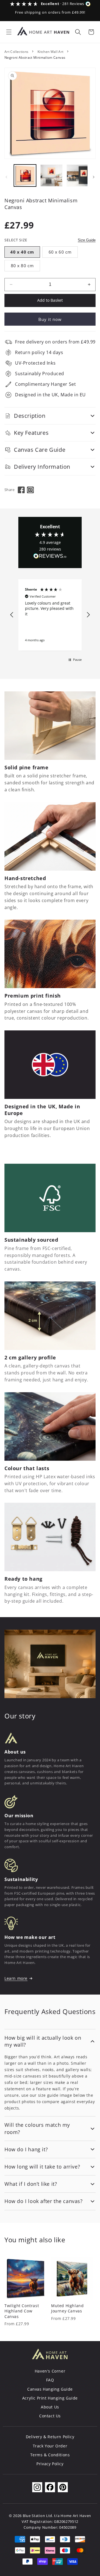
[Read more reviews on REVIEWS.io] (50, 557)
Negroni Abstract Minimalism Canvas (35, 57)
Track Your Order (50, 2446)
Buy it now (50, 319)
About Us (50, 2407)
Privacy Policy (50, 2464)
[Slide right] (94, 177)
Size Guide (87, 240)
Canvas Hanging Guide (50, 2389)
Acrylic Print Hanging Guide (50, 2398)
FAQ (50, 2380)
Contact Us (50, 2416)
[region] (50, 615)
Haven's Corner (50, 2371)
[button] (9, 32)
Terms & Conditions (50, 2455)
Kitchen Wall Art (51, 52)
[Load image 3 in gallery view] (78, 176)
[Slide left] (6, 177)
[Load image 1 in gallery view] (25, 176)
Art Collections (16, 52)
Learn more (16, 1978)
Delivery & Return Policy (50, 2437)
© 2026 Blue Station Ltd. (31, 2516)
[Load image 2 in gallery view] (51, 176)
